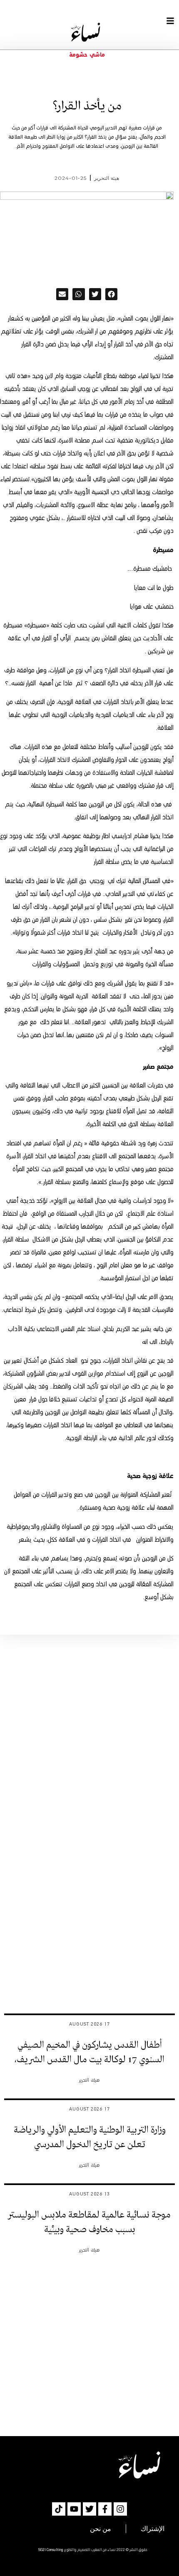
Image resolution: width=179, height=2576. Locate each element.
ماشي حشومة (87, 55)
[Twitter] (89, 2509)
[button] (111, 294)
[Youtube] (74, 2509)
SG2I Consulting (51, 2550)
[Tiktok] (59, 2509)
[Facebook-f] (105, 2509)
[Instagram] (120, 2509)
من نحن (101, 2529)
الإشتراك (153, 2529)
